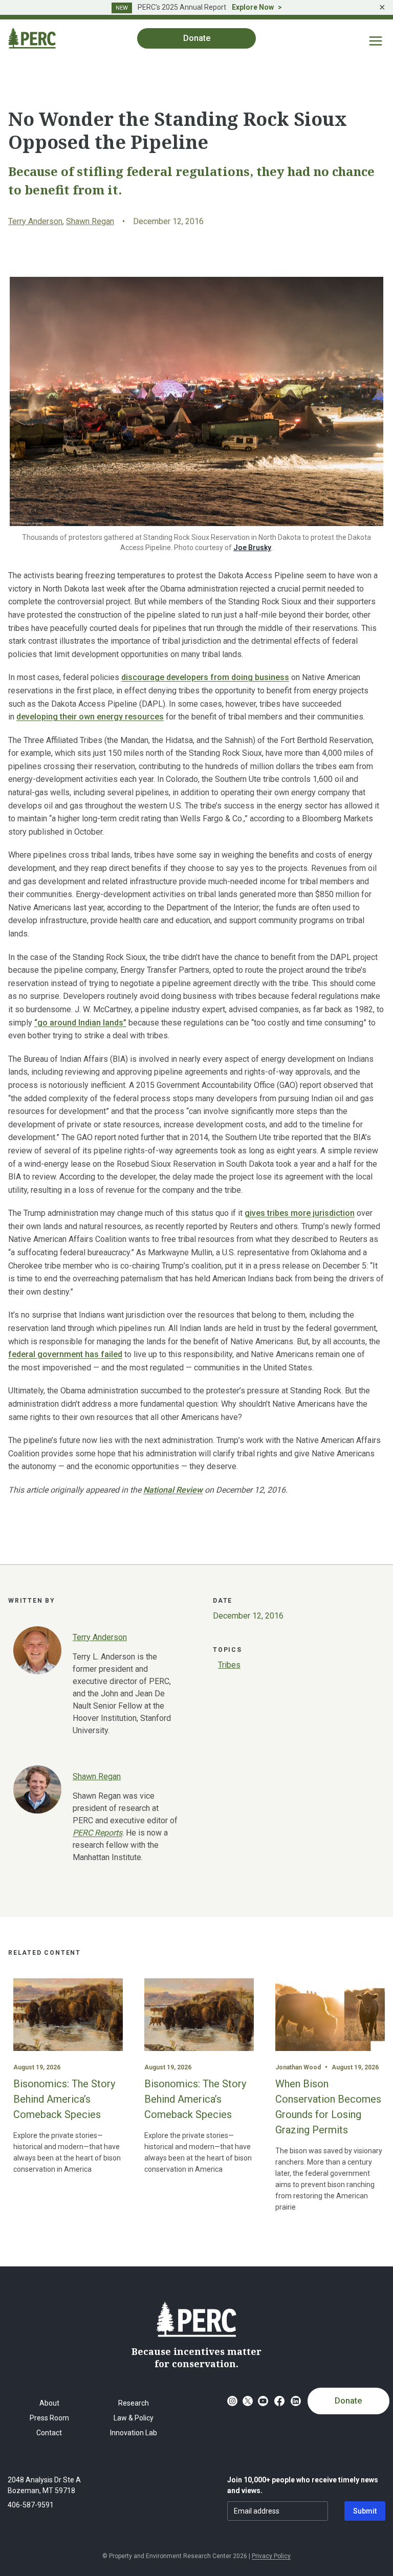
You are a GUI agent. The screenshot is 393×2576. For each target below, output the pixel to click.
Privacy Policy (271, 2556)
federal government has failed (65, 1354)
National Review (173, 1490)
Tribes (229, 1665)
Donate (348, 2401)
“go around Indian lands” (80, 1023)
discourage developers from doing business (205, 677)
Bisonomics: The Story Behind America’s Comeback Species (64, 2099)
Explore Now (253, 7)
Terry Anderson (35, 221)
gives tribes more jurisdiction (300, 1213)
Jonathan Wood (298, 2067)
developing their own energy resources (90, 717)
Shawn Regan (90, 221)
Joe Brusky (252, 548)
